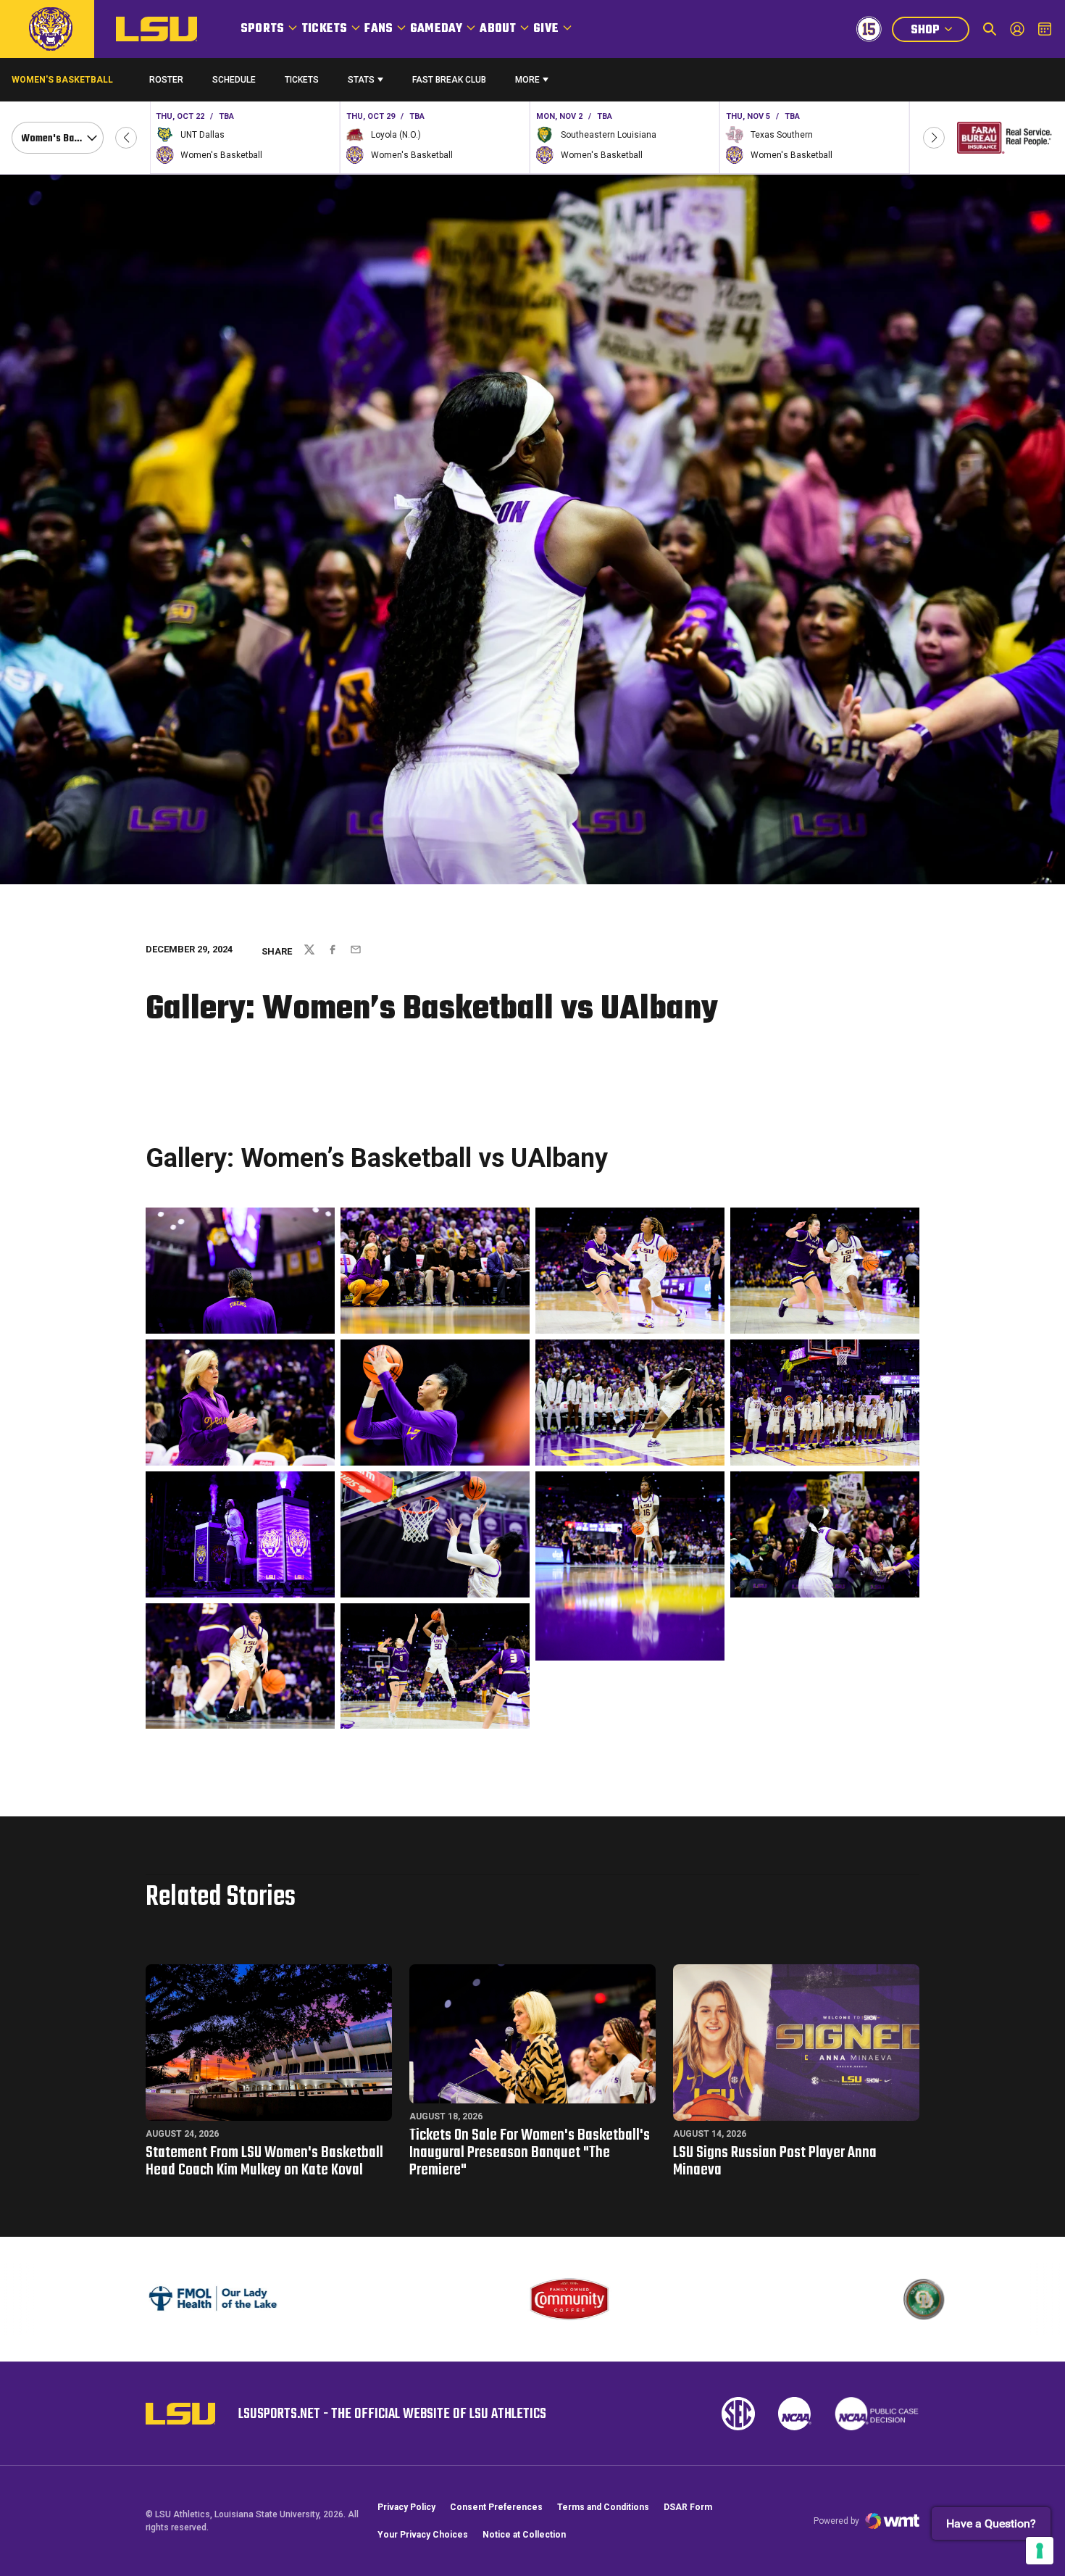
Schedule (234, 80)
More (527, 80)
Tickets (324, 29)
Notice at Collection (524, 2535)
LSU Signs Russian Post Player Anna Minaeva (775, 2161)
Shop (940, 32)
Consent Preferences (496, 2507)
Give (546, 29)
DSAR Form (688, 2507)
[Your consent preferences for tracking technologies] (1040, 2551)
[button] (126, 138)
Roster (166, 80)
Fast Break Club (449, 80)
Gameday (436, 29)
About (498, 29)
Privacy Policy (406, 2507)
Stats (361, 80)
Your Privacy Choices (423, 2535)
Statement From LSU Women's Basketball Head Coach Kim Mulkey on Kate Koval (264, 2161)
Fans (379, 29)
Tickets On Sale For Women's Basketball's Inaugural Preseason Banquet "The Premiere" (530, 2153)
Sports (262, 29)
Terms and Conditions (603, 2507)
